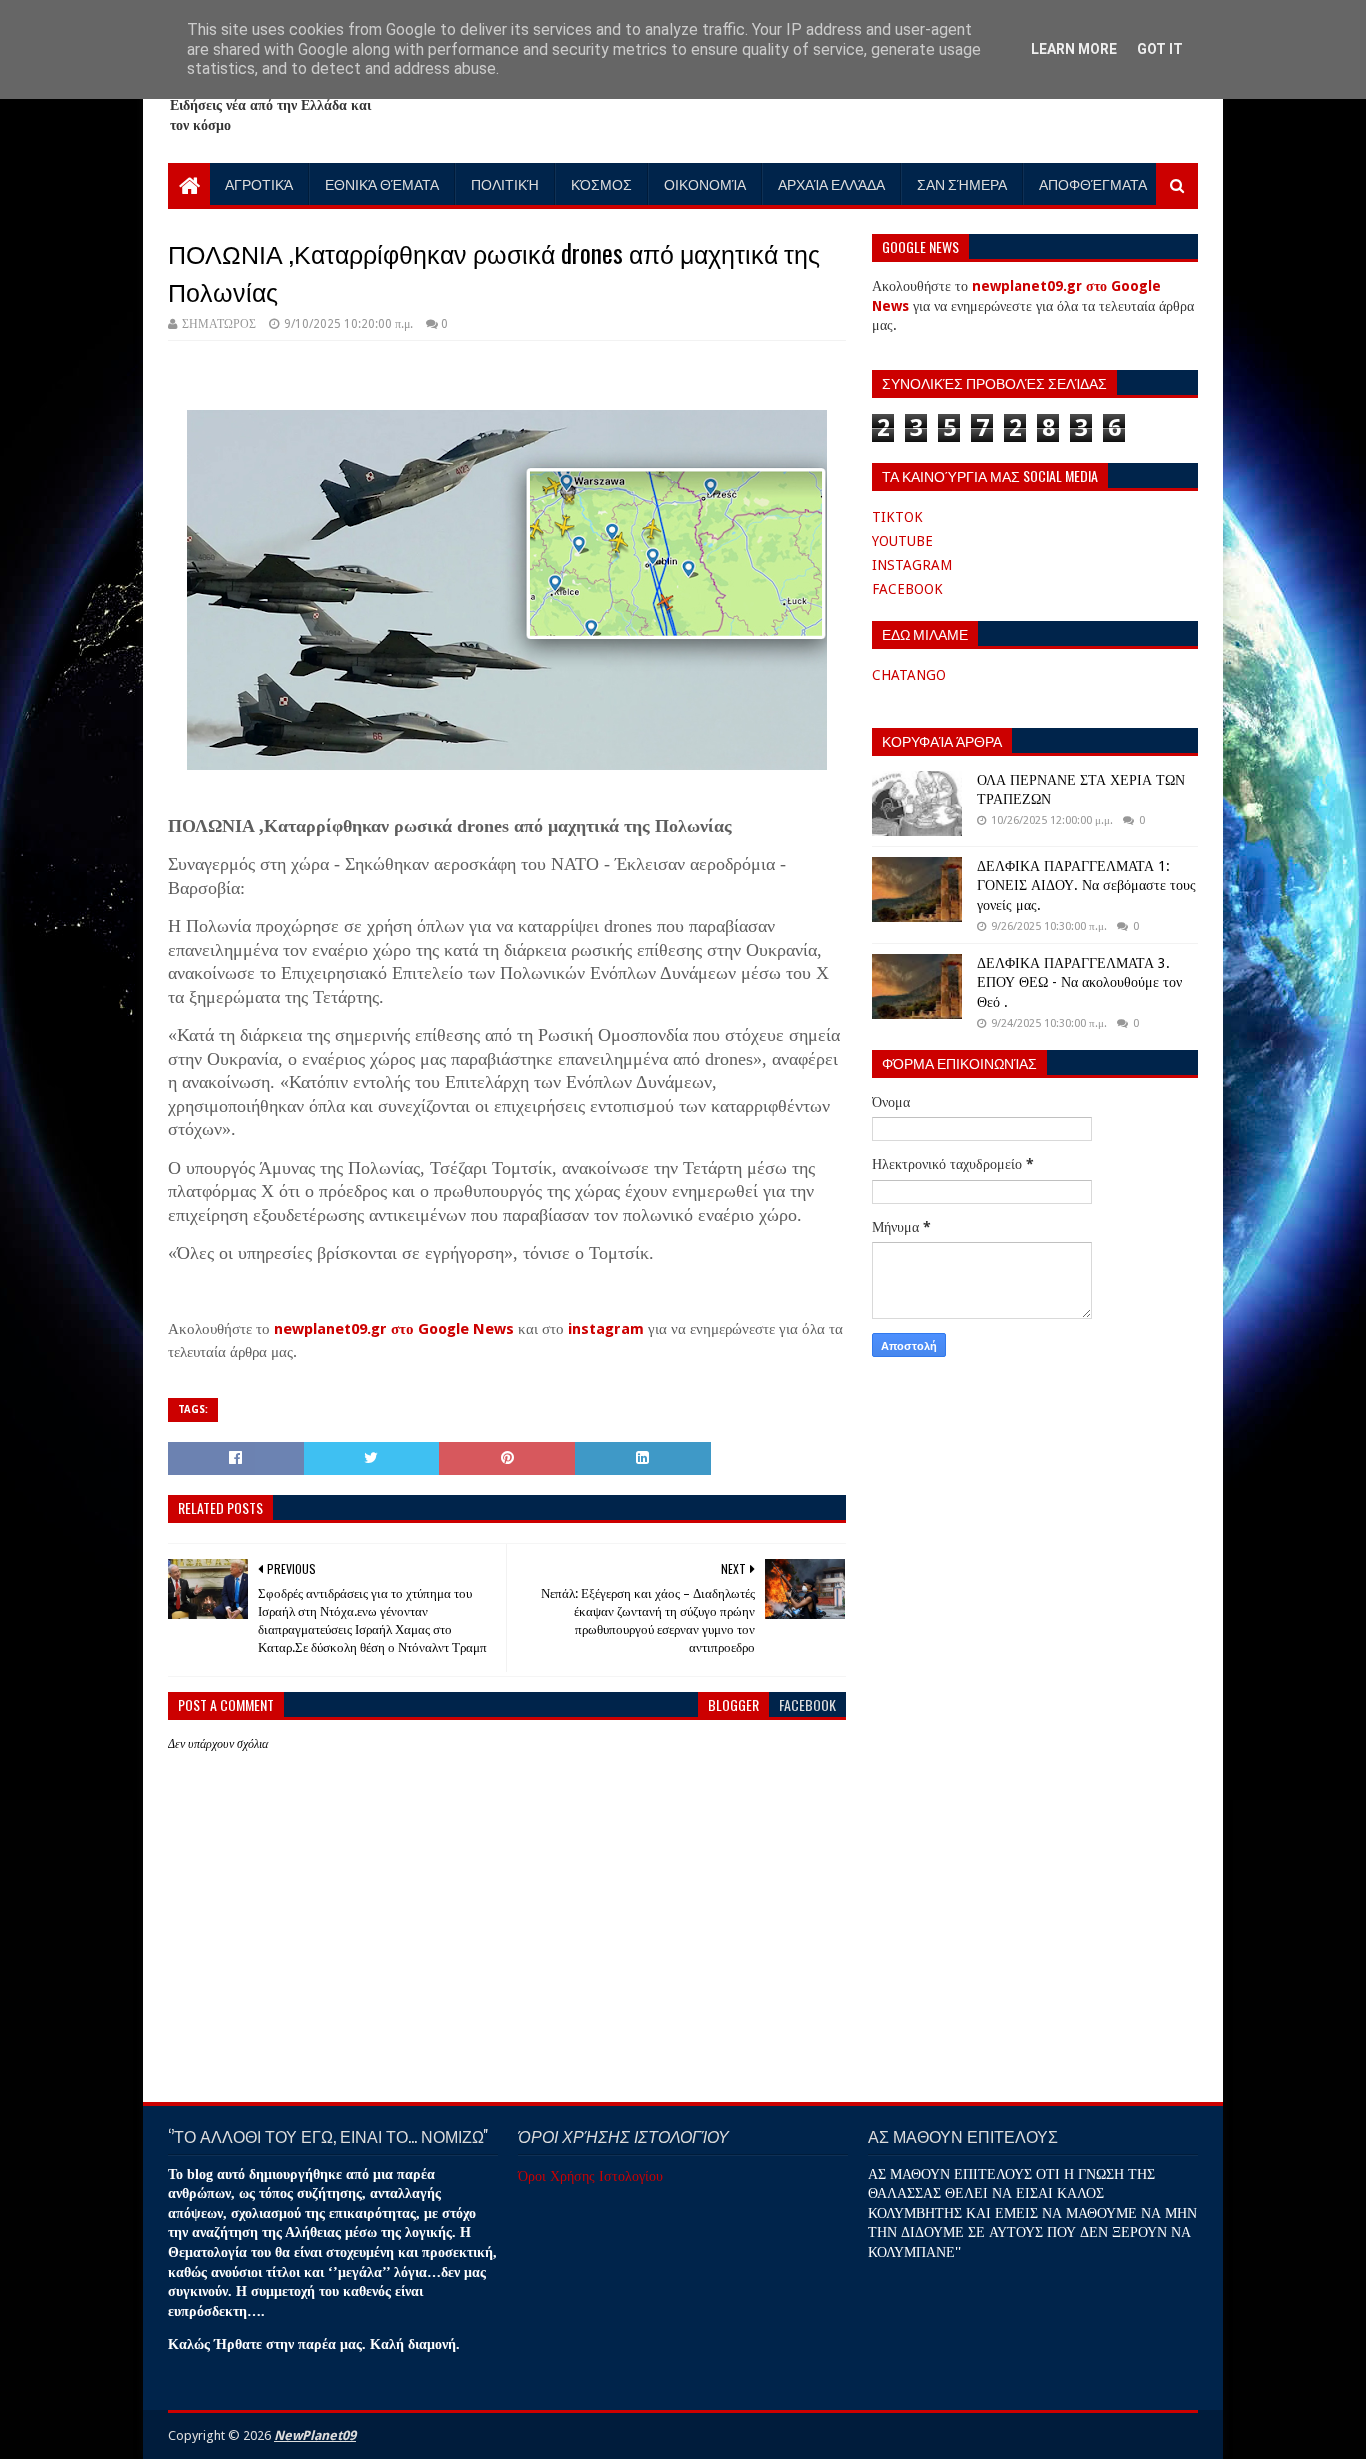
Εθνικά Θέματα (382, 183)
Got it (1160, 49)
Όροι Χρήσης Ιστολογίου (590, 2176)
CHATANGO (909, 675)
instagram (606, 1329)
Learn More (1074, 49)
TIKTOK (897, 517)
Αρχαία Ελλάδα (831, 183)
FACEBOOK (907, 589)
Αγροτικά (259, 183)
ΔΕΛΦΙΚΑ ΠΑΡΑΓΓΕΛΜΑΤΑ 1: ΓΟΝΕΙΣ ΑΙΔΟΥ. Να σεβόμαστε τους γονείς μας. (1086, 885)
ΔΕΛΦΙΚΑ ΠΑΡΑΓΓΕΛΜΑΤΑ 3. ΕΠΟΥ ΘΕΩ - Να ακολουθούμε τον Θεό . (1079, 982)
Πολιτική (505, 183)
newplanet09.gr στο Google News (394, 1329)
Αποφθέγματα (1093, 183)
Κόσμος (601, 183)
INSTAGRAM (912, 565)
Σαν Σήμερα (962, 183)
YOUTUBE (902, 541)
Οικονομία (705, 183)
